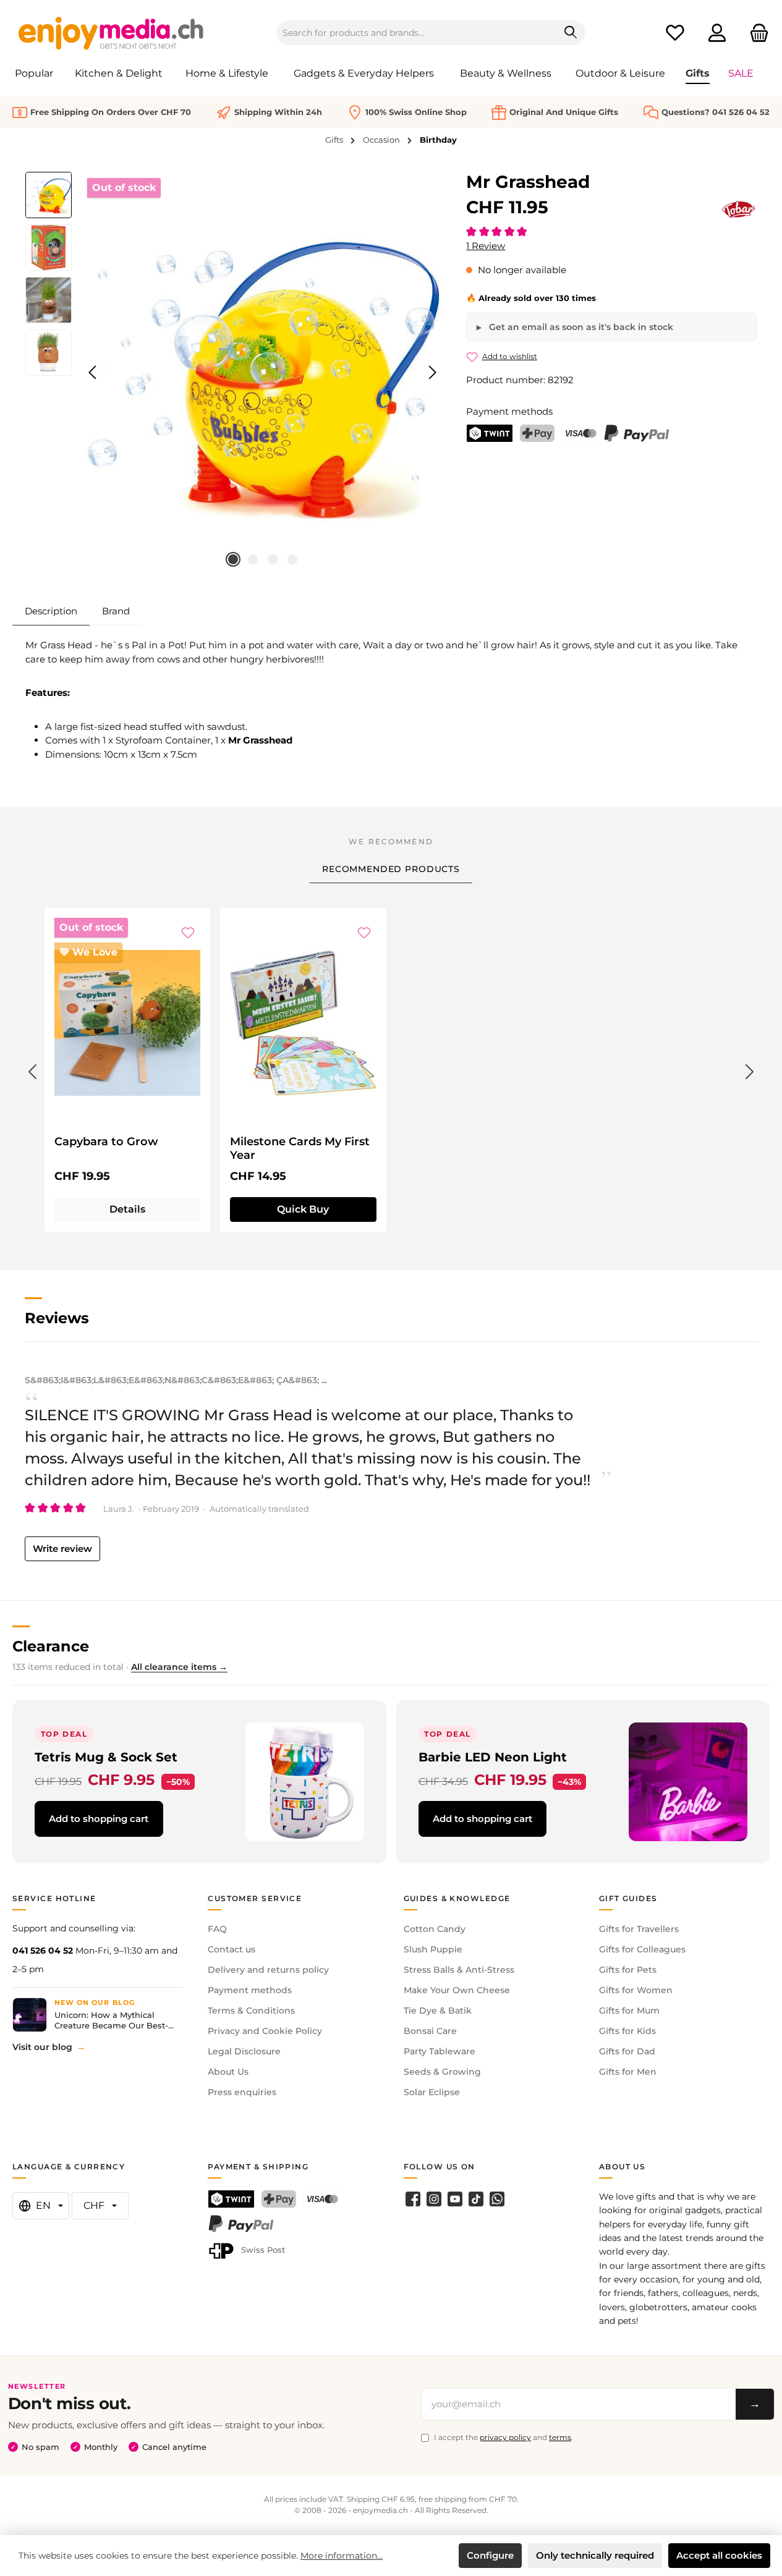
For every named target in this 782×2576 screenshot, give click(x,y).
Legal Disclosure (244, 2051)
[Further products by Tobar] (739, 210)
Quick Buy (303, 1209)
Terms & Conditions (251, 2010)
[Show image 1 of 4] (233, 559)
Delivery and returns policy (268, 1970)
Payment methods (250, 1990)
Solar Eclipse (432, 2092)
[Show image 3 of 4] (273, 559)
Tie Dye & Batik (438, 2010)
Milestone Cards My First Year (300, 1148)
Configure (490, 2555)
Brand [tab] (116, 611)
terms (560, 2437)
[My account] (717, 33)
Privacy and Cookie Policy (265, 2031)
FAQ (217, 1929)
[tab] (51, 611)
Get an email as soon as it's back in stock (580, 327)
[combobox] (417, 33)
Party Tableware (440, 2051)
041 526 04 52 (43, 1951)
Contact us (232, 1949)
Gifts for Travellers (639, 1929)
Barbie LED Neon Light (493, 1757)
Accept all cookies (719, 2555)
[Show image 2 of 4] (253, 559)
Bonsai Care (430, 2031)
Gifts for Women (636, 1990)
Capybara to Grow (106, 1142)
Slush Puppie (433, 1949)
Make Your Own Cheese (457, 1990)
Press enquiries (242, 2092)
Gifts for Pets (628, 1970)
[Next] (432, 372)
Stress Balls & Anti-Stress (459, 1970)
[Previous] (93, 372)
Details (127, 1209)
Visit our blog (42, 2047)
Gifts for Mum (629, 2010)
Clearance (51, 1646)
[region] (233, 373)
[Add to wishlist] (188, 933)
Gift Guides (628, 1898)
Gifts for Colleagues (642, 1949)
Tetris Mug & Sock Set (106, 1757)
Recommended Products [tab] (391, 869)
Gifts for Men (628, 2072)
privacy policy (505, 2437)
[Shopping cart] (755, 33)
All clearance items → (179, 1667)
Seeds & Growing (442, 2072)
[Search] (571, 33)
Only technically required (595, 2555)
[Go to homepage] (111, 33)
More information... (342, 2556)
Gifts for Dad (627, 2051)
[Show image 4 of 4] (292, 559)
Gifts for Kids (627, 2031)
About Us (228, 2072)
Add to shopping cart (99, 1819)
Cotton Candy (435, 1929)
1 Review (486, 246)
